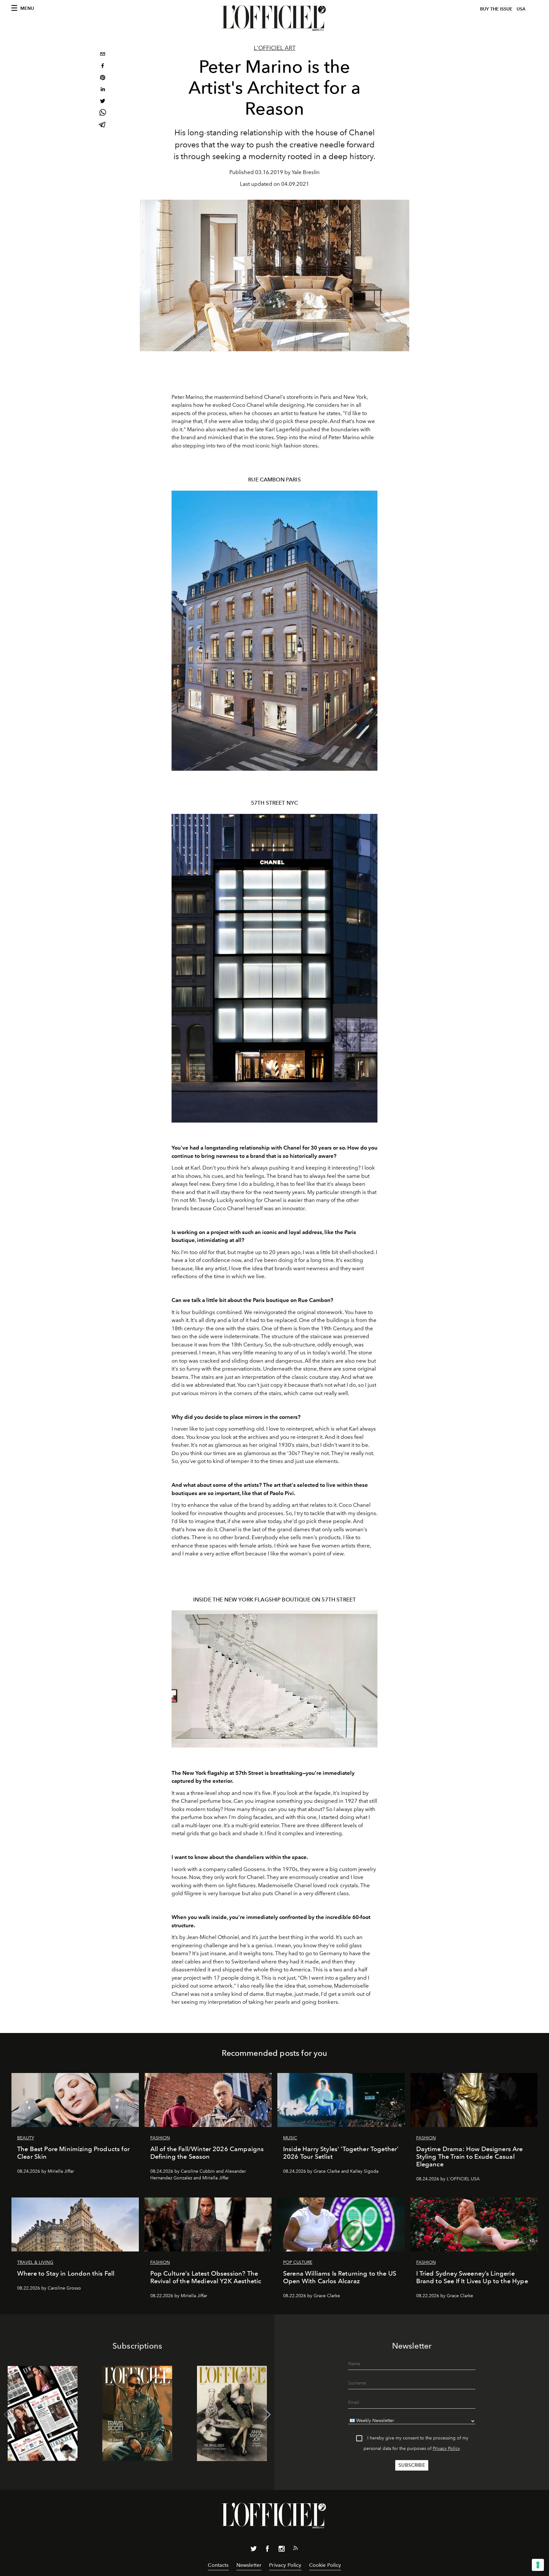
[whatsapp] (103, 114)
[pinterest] (103, 78)
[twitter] (103, 102)
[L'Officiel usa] (274, 18)
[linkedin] (103, 90)
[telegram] (103, 125)
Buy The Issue (496, 9)
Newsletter (249, 2565)
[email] (103, 55)
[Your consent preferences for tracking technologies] (538, 2565)
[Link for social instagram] (281, 2550)
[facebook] (103, 67)
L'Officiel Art (275, 48)
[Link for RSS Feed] (295, 2549)
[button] (267, 2415)
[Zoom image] (274, 631)
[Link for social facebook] (268, 2550)
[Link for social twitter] (254, 2550)
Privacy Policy (446, 2449)
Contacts (218, 2565)
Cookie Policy (325, 2565)
